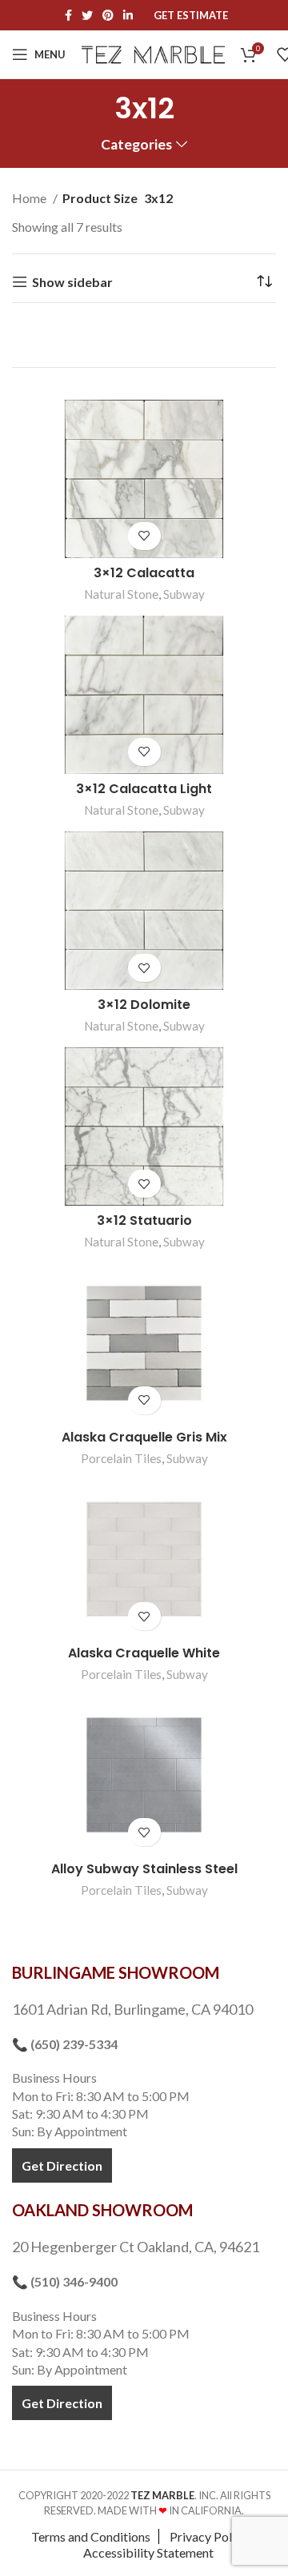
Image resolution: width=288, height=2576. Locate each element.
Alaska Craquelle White (144, 1653)
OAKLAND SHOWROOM (102, 2210)
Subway (184, 594)
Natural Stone (121, 594)
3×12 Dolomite (144, 1005)
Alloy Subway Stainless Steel (144, 1869)
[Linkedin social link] (128, 15)
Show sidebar (72, 282)
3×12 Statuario (144, 1220)
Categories (136, 145)
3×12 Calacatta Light (144, 789)
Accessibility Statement (148, 2552)
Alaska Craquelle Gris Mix (144, 1437)
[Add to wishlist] (144, 536)
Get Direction (62, 2165)
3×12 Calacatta (144, 573)
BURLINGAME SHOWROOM (116, 1972)
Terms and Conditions (91, 2536)
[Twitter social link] (87, 15)
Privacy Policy (209, 2536)
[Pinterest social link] (108, 15)
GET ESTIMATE (191, 16)
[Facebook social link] (68, 15)
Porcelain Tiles (121, 1458)
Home (30, 198)
